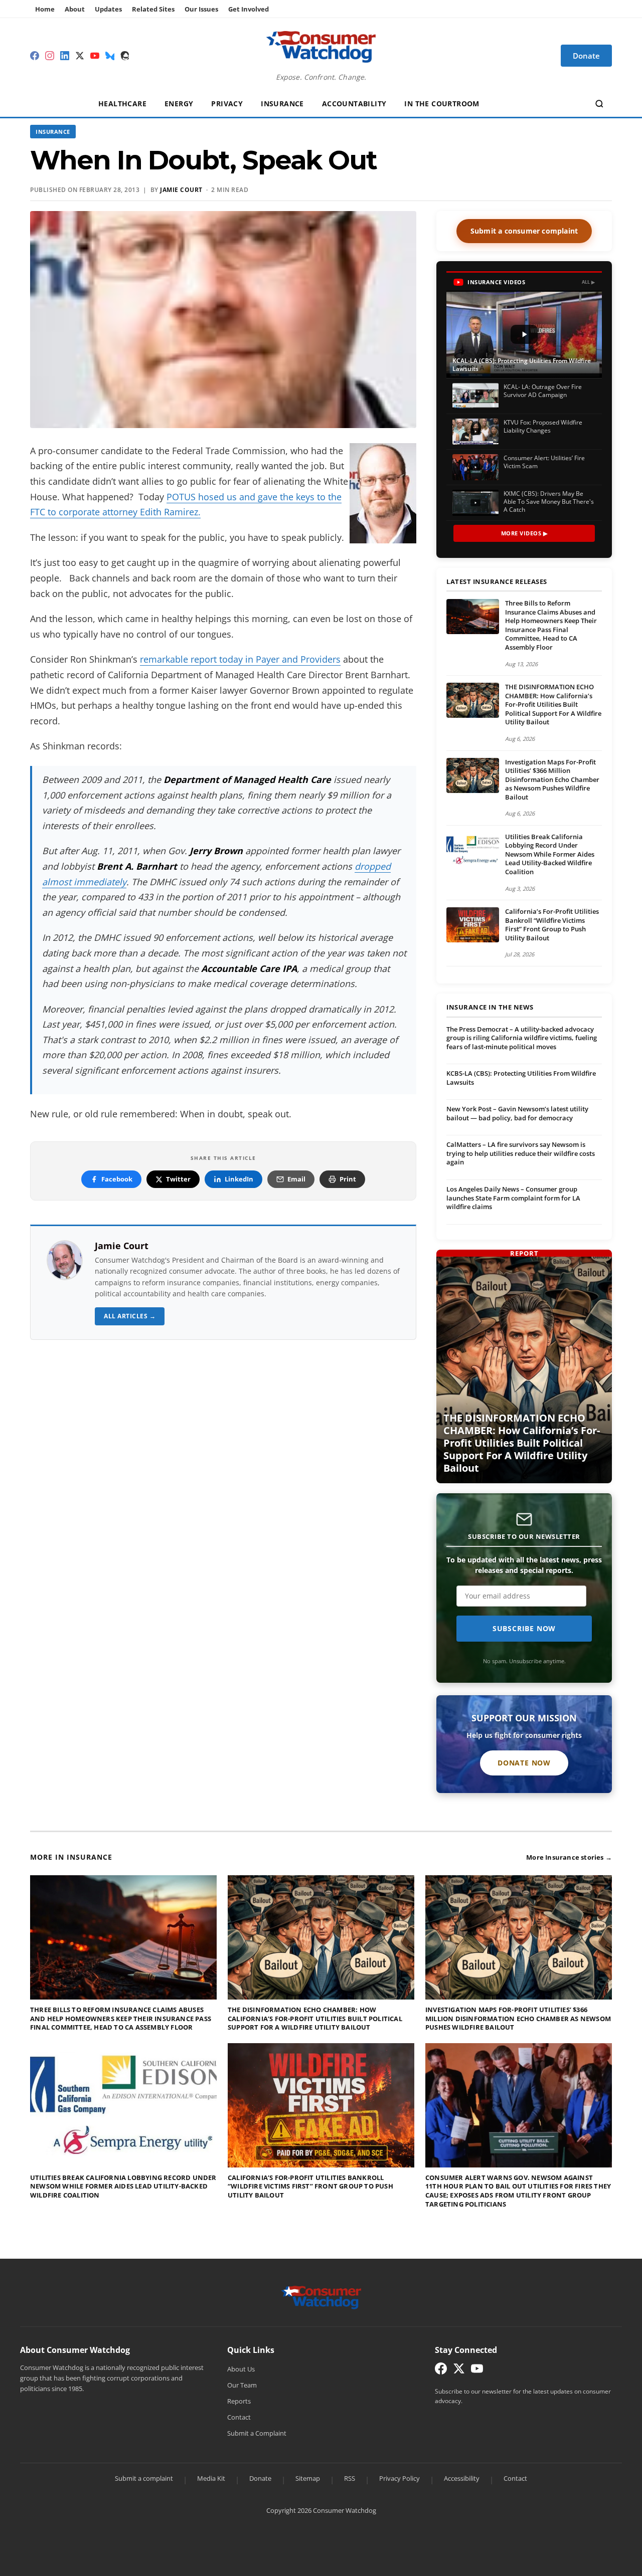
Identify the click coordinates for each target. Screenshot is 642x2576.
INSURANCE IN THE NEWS (490, 1008)
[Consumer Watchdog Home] (321, 2297)
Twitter (178, 1179)
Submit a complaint (144, 2478)
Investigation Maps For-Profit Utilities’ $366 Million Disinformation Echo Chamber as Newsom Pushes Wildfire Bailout (552, 779)
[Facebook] (35, 56)
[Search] (599, 104)
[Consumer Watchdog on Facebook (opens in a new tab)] (441, 2371)
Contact (239, 2417)
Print (348, 1179)
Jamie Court (122, 1246)
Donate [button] (586, 56)
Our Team (242, 2385)
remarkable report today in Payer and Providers (240, 659)
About (75, 9)
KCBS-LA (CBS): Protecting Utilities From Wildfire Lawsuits (521, 1078)
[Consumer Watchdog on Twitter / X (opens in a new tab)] (459, 2371)
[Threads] (125, 56)
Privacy (227, 104)
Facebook (117, 1179)
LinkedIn (239, 1179)
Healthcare (122, 104)
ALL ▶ (589, 282)
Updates (108, 9)
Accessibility (462, 2478)
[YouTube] (95, 56)
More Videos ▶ (524, 533)
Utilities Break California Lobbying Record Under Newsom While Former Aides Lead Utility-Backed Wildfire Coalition (550, 854)
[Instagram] (50, 56)
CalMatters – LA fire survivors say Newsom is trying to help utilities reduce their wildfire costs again (521, 1153)
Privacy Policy (399, 2478)
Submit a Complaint (257, 2433)
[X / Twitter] (80, 56)
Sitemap (308, 2478)
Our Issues (201, 9)
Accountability (354, 104)
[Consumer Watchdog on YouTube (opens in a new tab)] (477, 2371)
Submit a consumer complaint (524, 231)
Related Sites (153, 9)
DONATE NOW (524, 1763)
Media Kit (211, 2478)
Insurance (282, 104)
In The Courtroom (442, 104)
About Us (241, 2369)
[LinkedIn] (65, 56)
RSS (350, 2478)
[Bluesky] (110, 56)
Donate (260, 2478)
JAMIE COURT (181, 190)
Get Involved (249, 9)
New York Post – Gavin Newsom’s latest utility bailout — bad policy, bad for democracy (517, 1113)
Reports (239, 2401)
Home (45, 9)
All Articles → (130, 1316)
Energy (179, 104)
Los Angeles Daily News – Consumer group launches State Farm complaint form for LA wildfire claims (513, 1198)
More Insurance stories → (569, 1857)
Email (296, 1179)
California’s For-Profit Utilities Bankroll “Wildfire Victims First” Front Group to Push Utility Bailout (552, 925)
